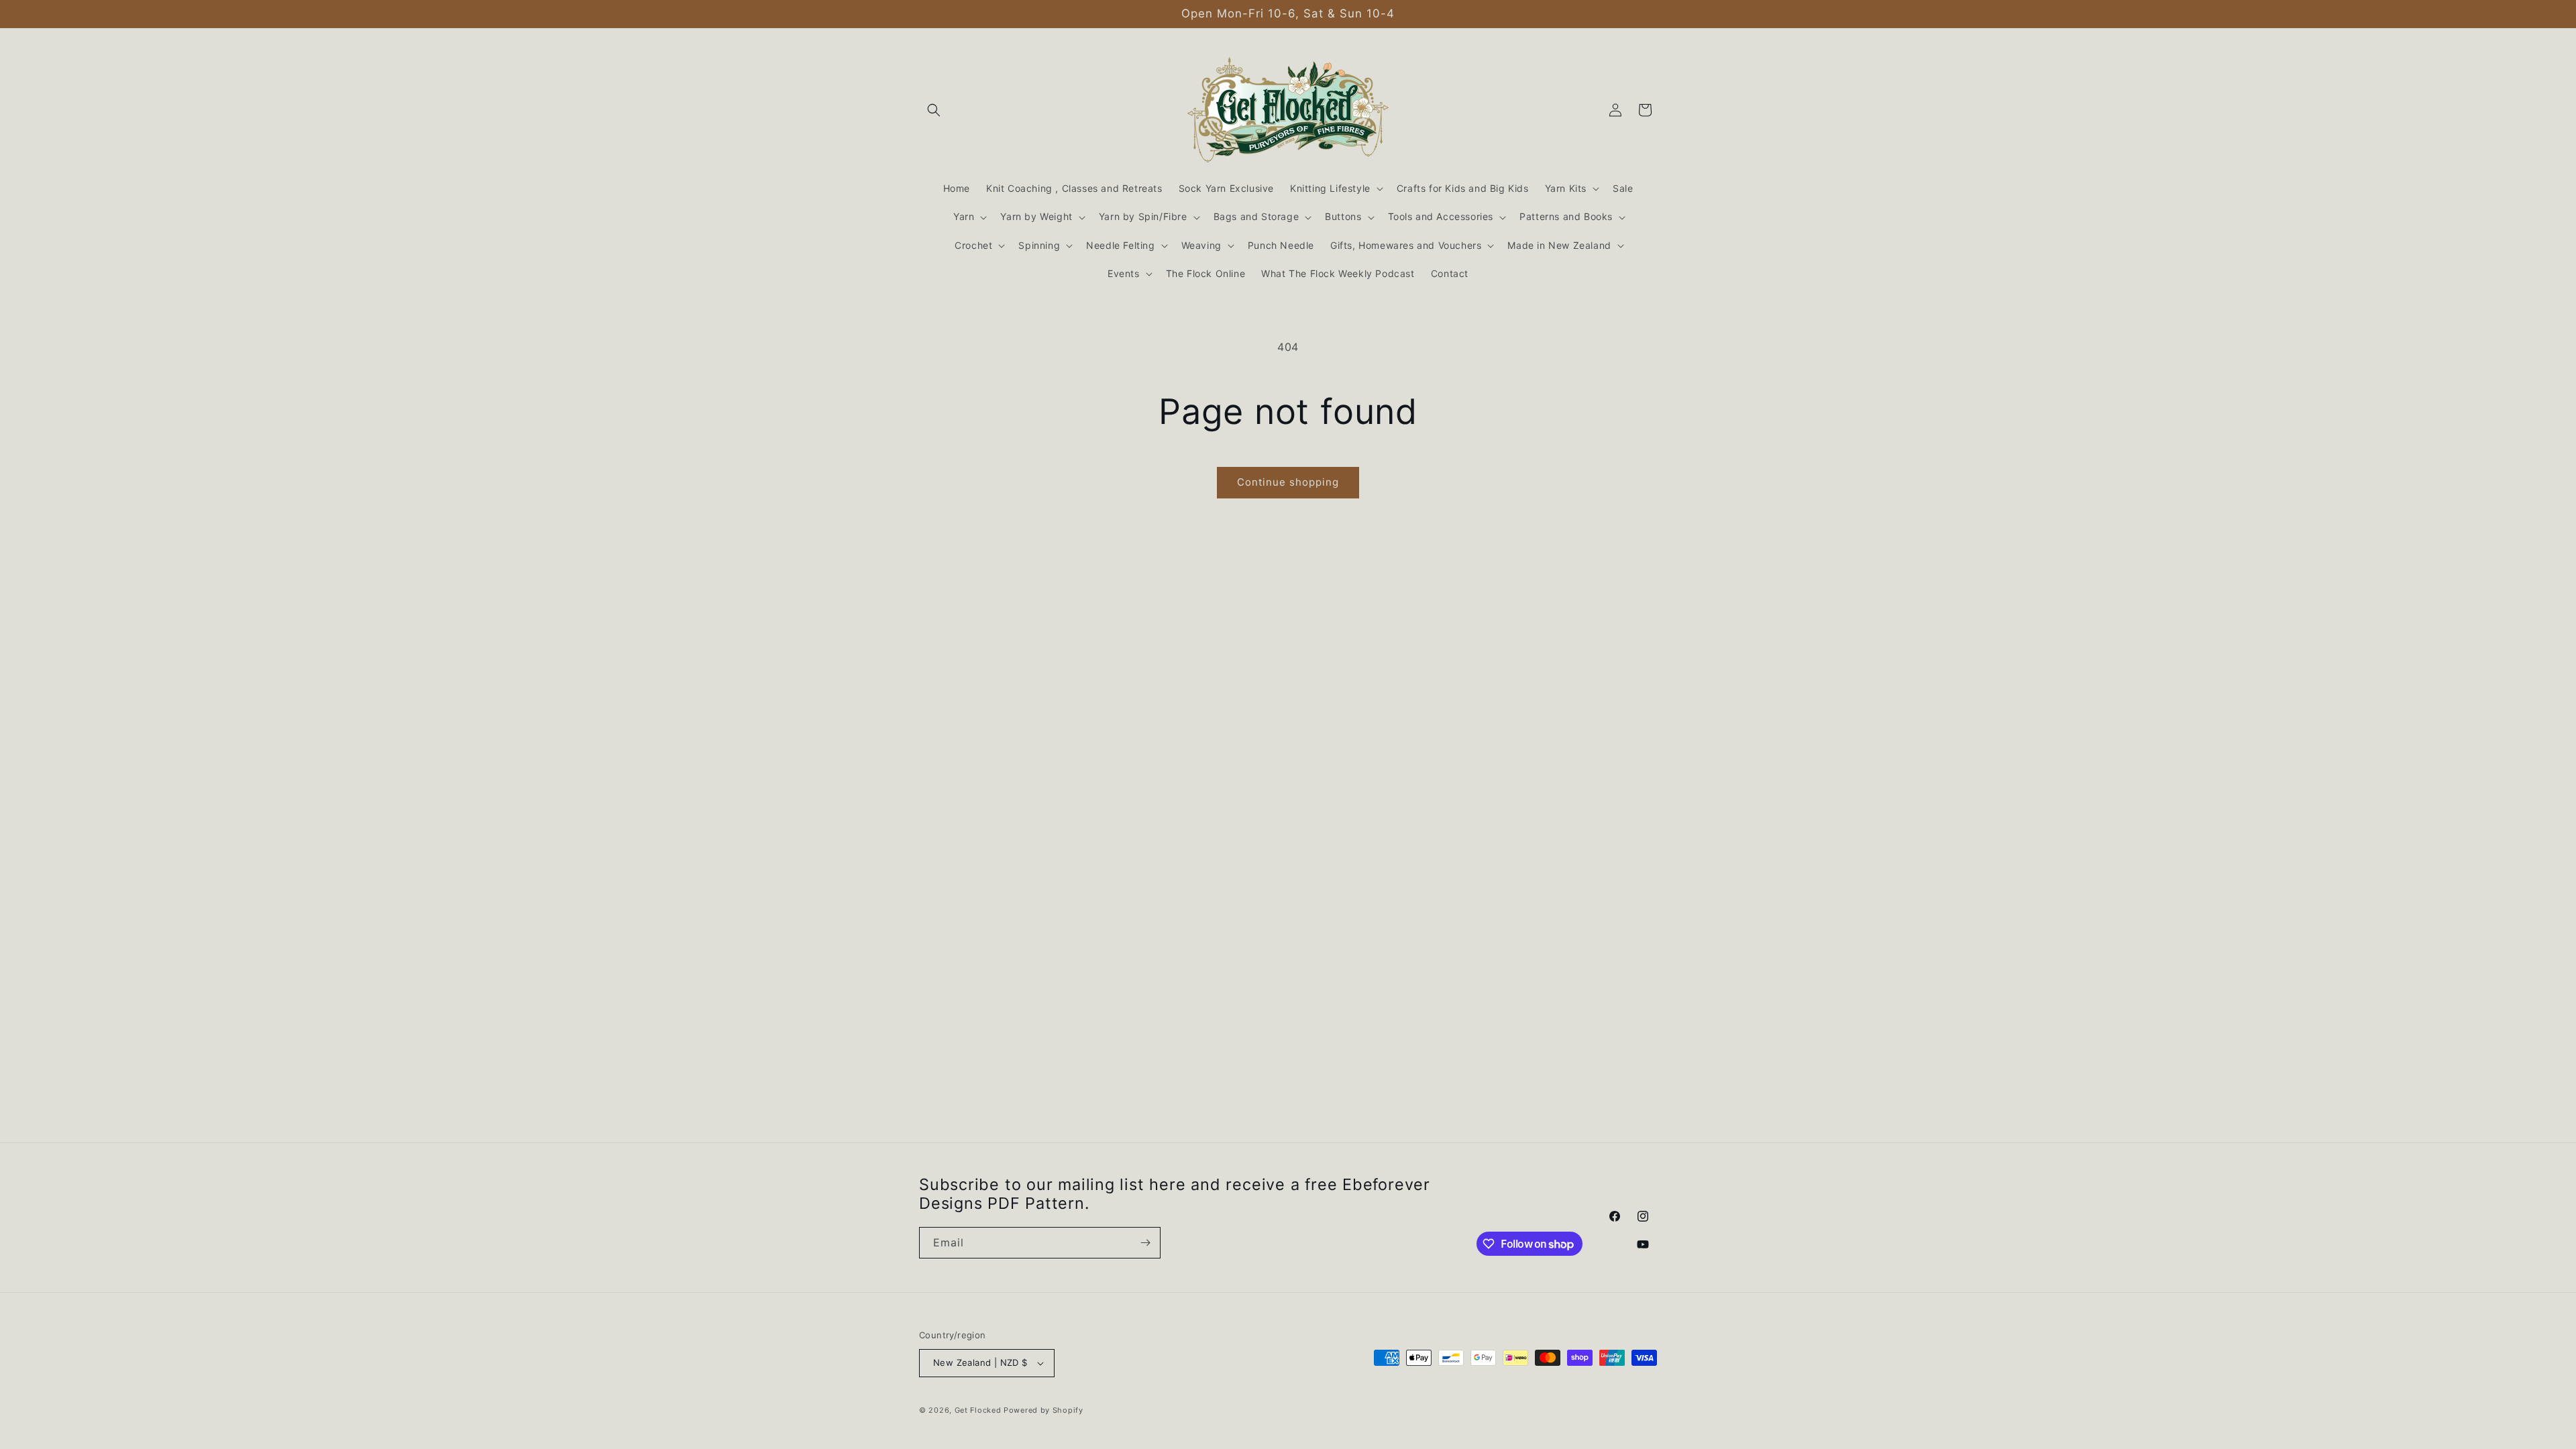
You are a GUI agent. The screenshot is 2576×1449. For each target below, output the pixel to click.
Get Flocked (978, 1410)
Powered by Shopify (1043, 1410)
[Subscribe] (1145, 1243)
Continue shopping (1288, 482)
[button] (934, 110)
